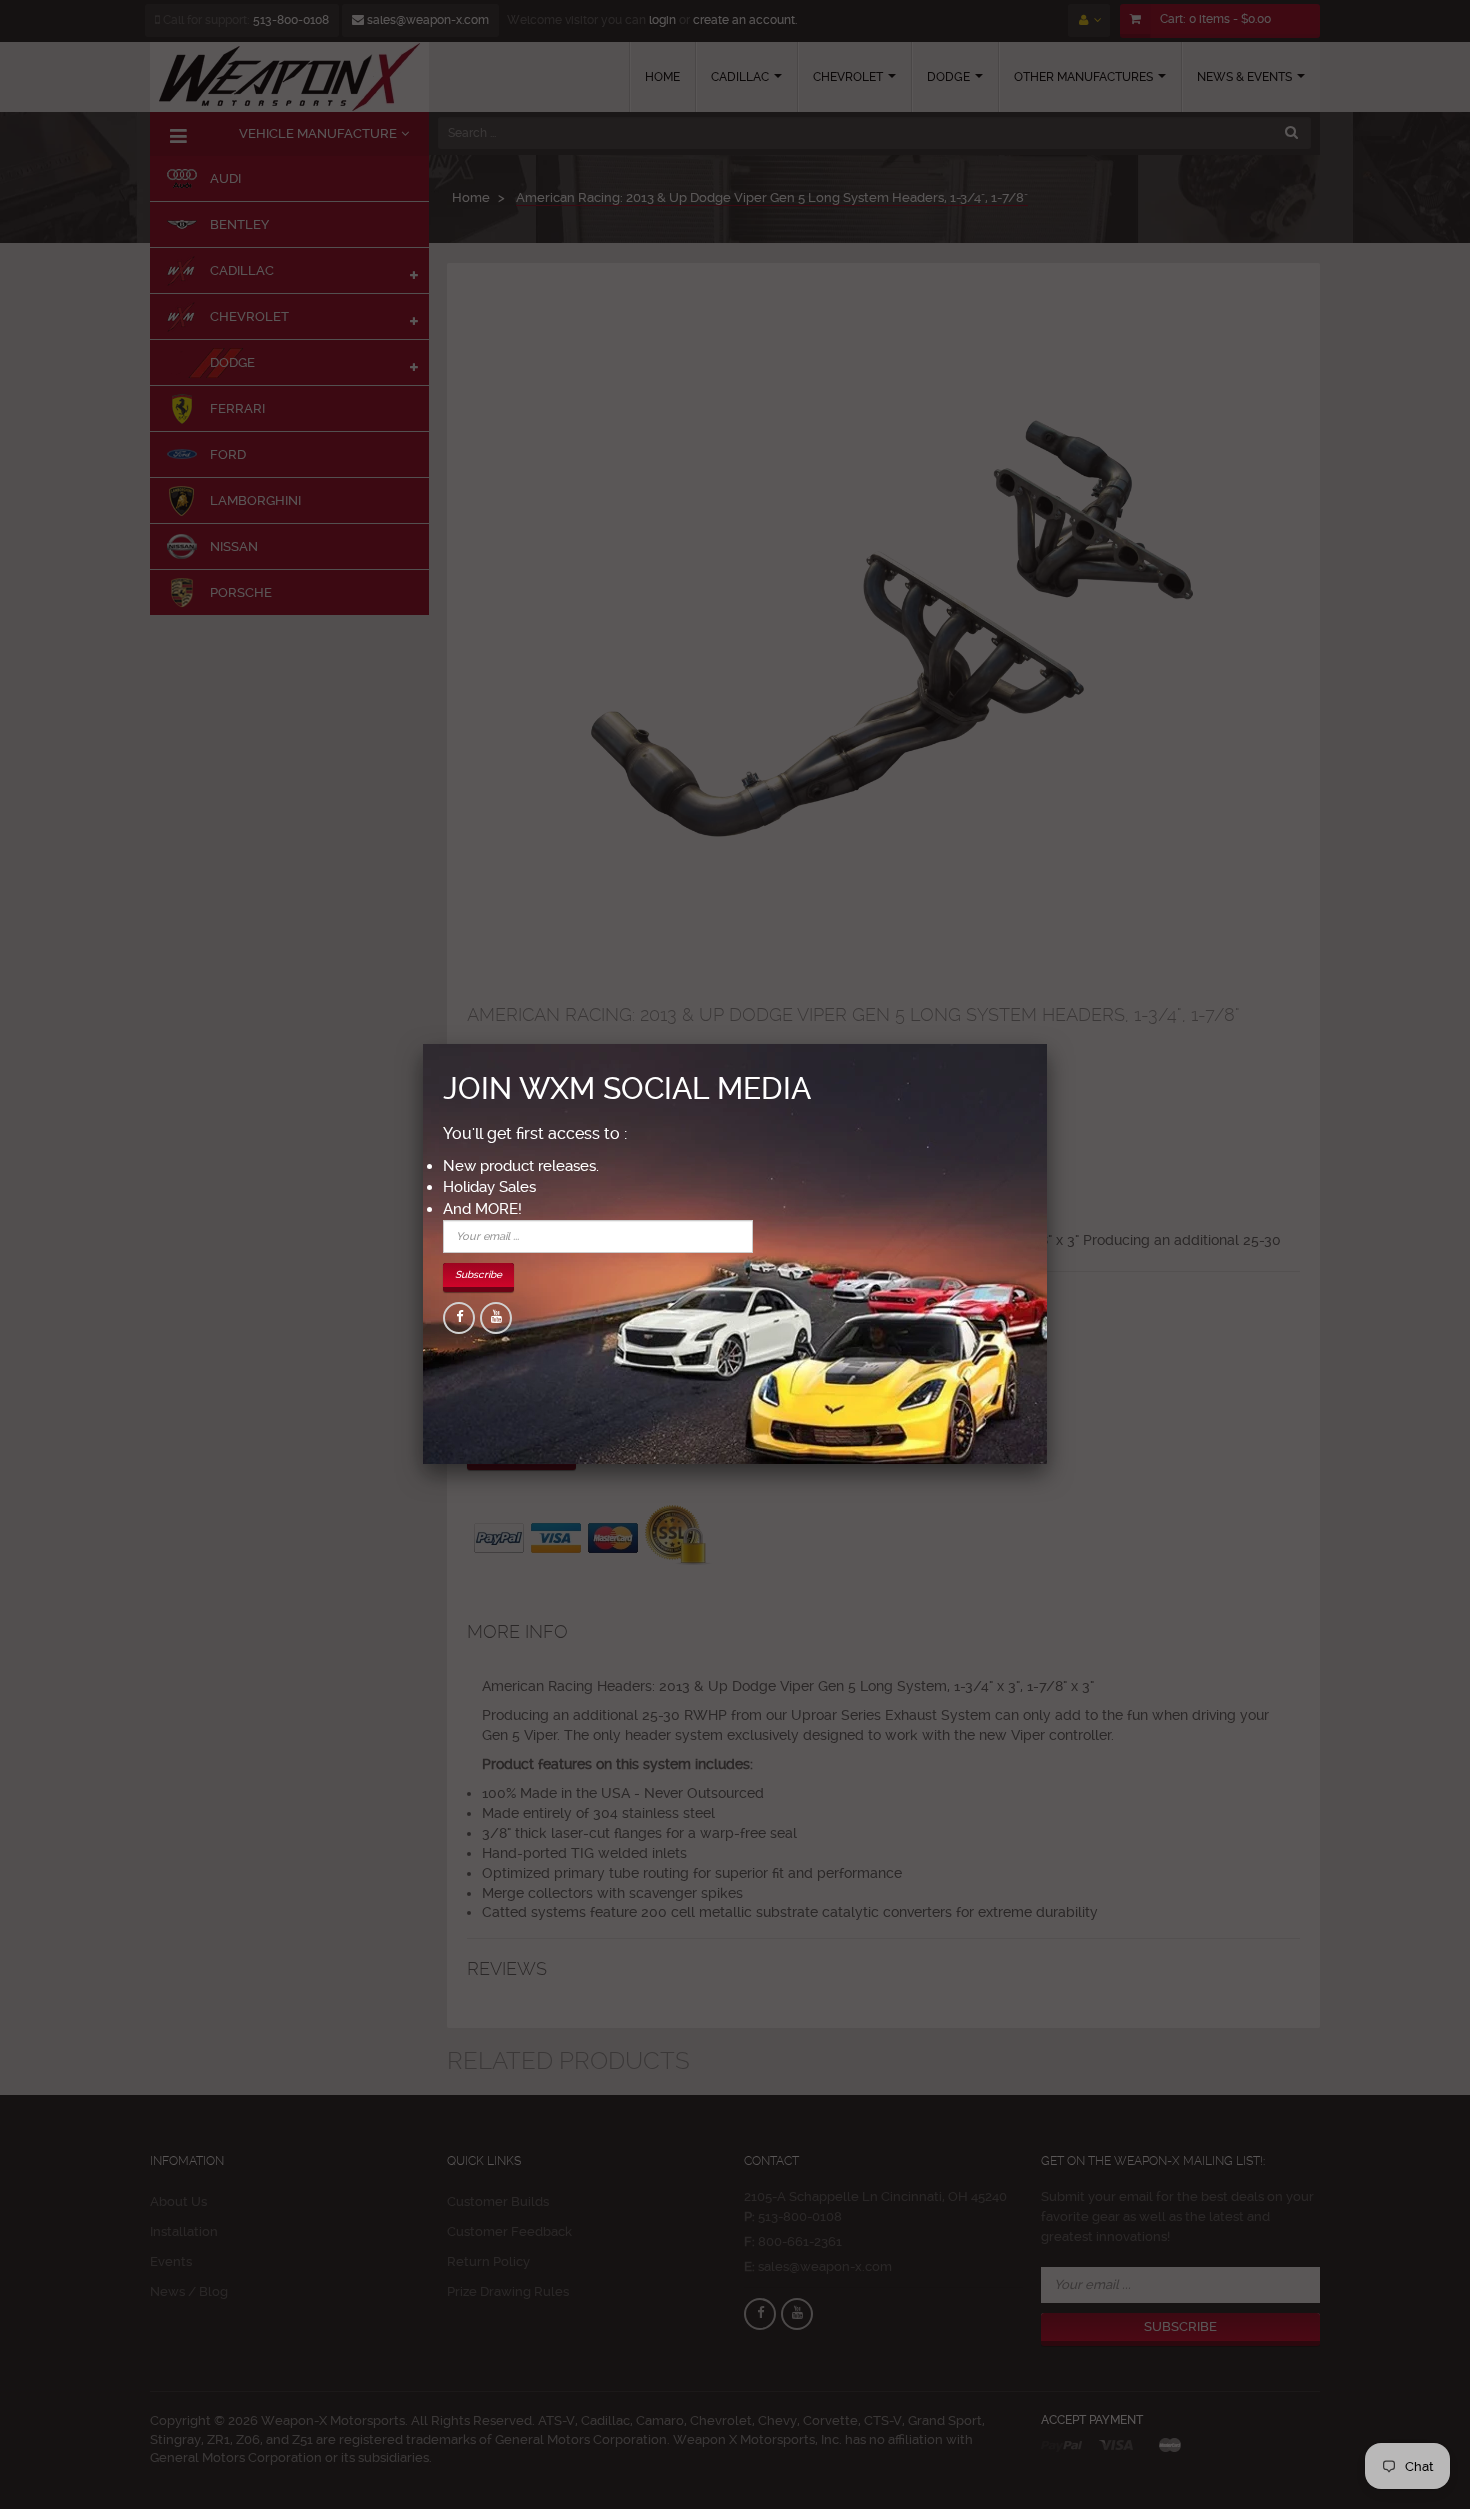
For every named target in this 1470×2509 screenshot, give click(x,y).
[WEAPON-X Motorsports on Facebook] (459, 1318)
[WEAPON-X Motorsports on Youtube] (496, 1318)
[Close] (1047, 1044)
